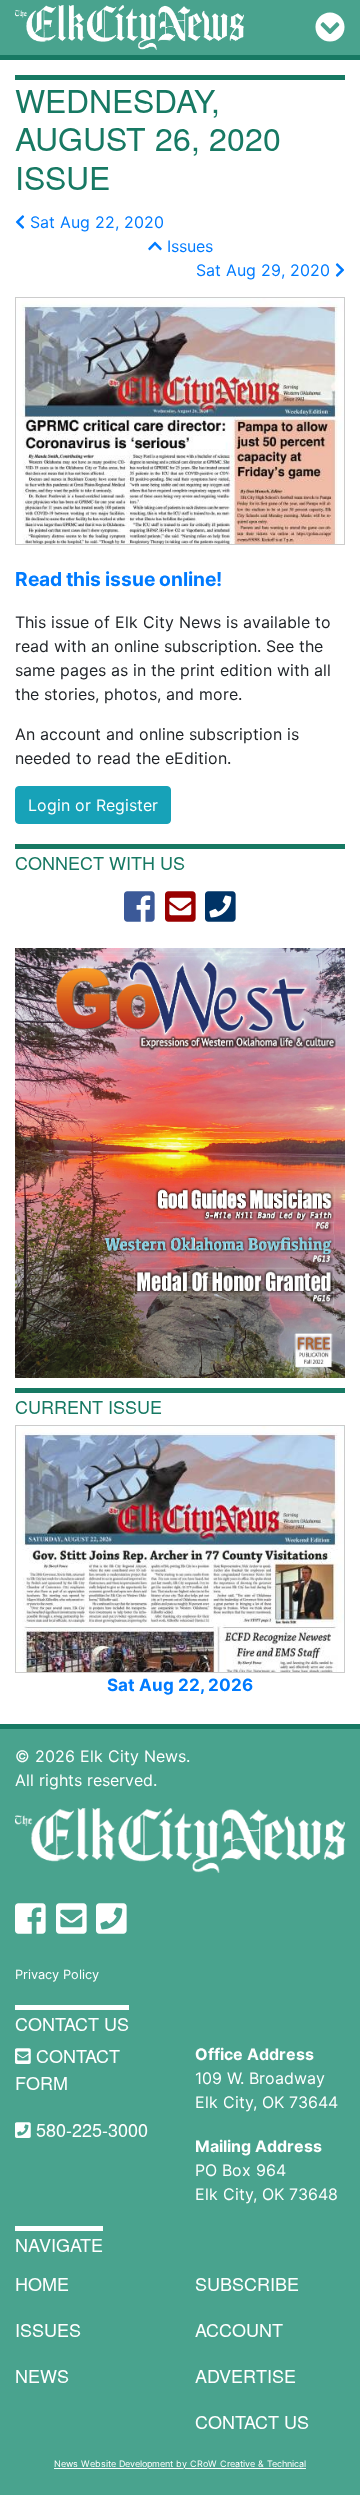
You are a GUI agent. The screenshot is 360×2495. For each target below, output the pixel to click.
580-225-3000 (89, 2129)
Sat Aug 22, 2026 (180, 1685)
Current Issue (88, 1406)
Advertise (245, 2375)
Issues (187, 246)
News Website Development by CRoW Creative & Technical (180, 2463)
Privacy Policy (57, 1974)
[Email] (180, 907)
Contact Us (72, 2023)
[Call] (220, 907)
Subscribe (247, 2283)
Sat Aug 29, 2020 (265, 270)
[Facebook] (139, 907)
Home (42, 2283)
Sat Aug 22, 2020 (94, 222)
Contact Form (67, 2068)
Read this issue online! (118, 579)
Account (239, 2329)
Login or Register (93, 805)
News (42, 2375)
